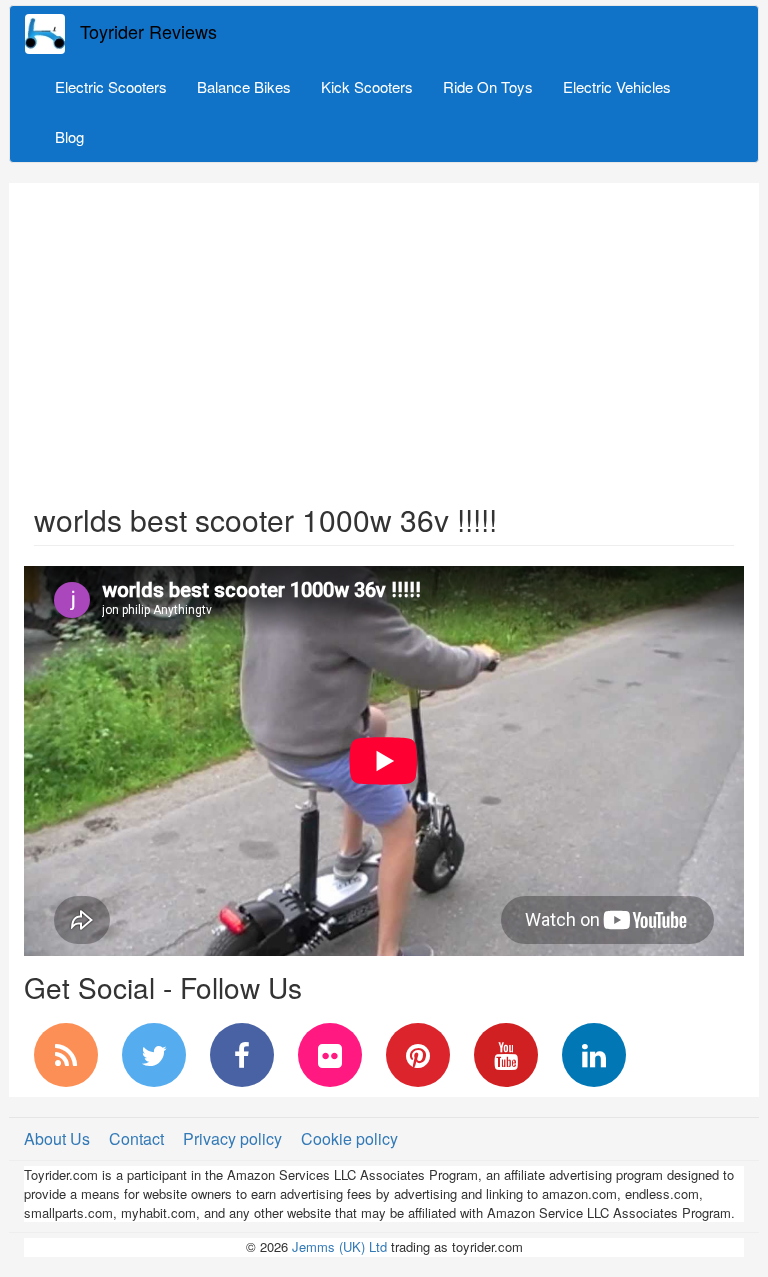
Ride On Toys (488, 86)
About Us (57, 1138)
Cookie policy (349, 1138)
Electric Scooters (111, 86)
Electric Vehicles (617, 86)
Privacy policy (232, 1138)
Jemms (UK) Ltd (339, 1246)
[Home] (52, 34)
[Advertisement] (384, 333)
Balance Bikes (244, 86)
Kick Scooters (367, 86)
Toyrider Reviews (148, 31)
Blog (69, 136)
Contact (136, 1138)
